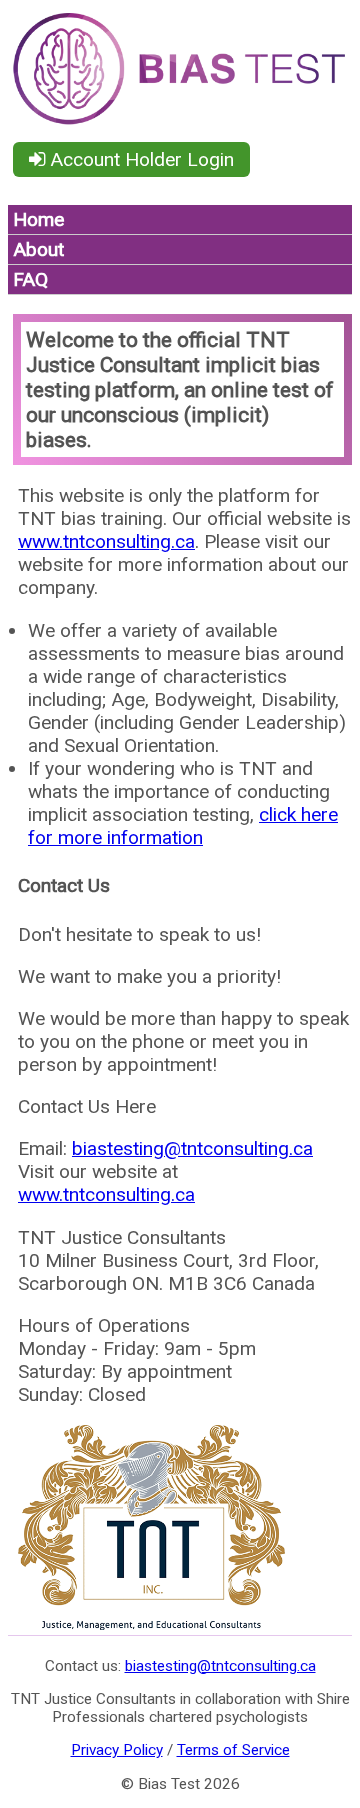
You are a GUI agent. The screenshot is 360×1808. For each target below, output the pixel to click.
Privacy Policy (117, 1750)
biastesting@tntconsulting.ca (192, 1148)
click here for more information (183, 826)
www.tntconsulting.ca (106, 541)
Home (38, 219)
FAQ (30, 279)
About (38, 249)
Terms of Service (233, 1750)
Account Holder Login (139, 159)
